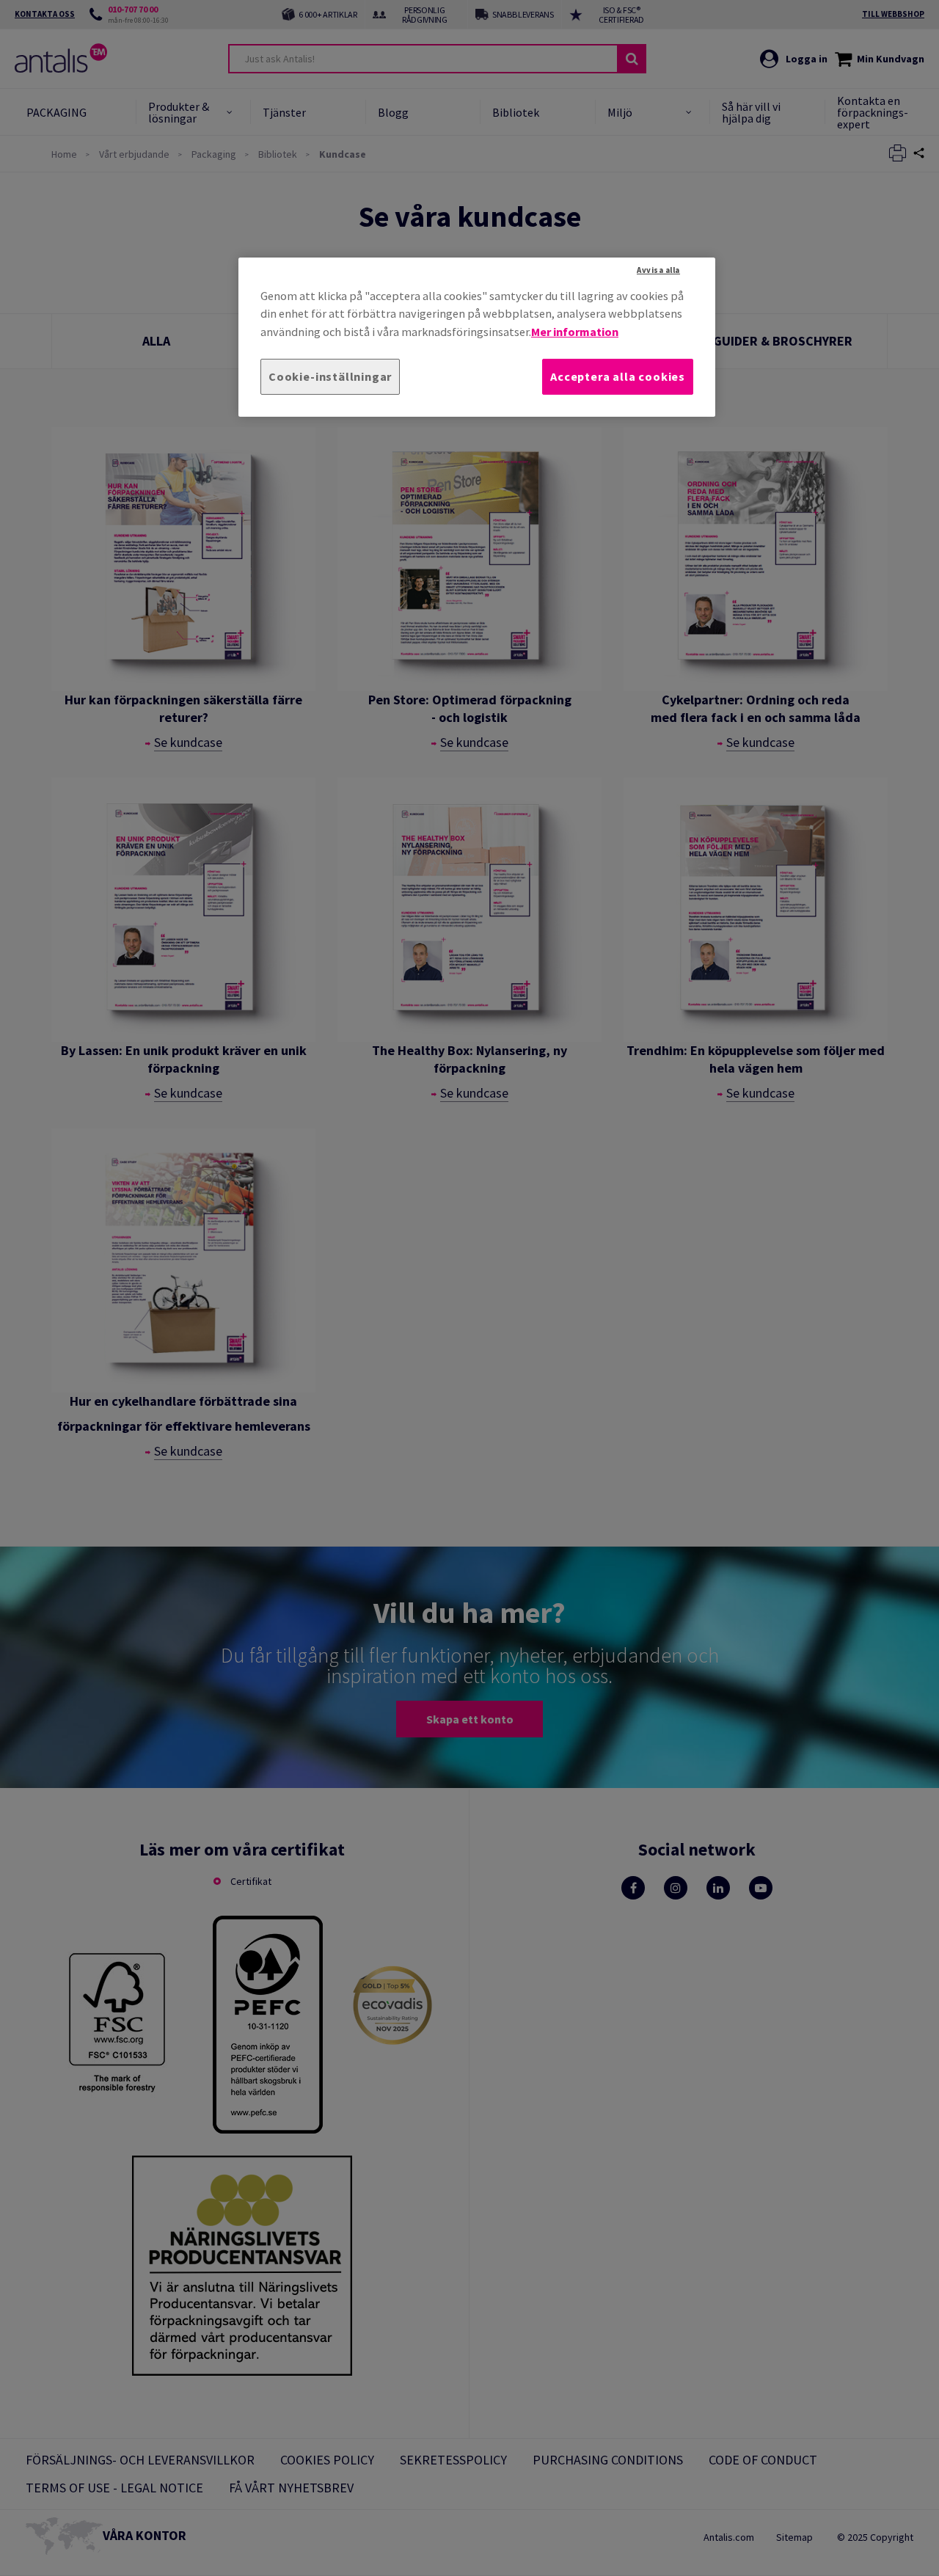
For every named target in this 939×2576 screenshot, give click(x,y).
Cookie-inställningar (330, 376)
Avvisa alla (658, 270)
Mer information (575, 332)
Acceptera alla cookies (618, 376)
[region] (477, 337)
